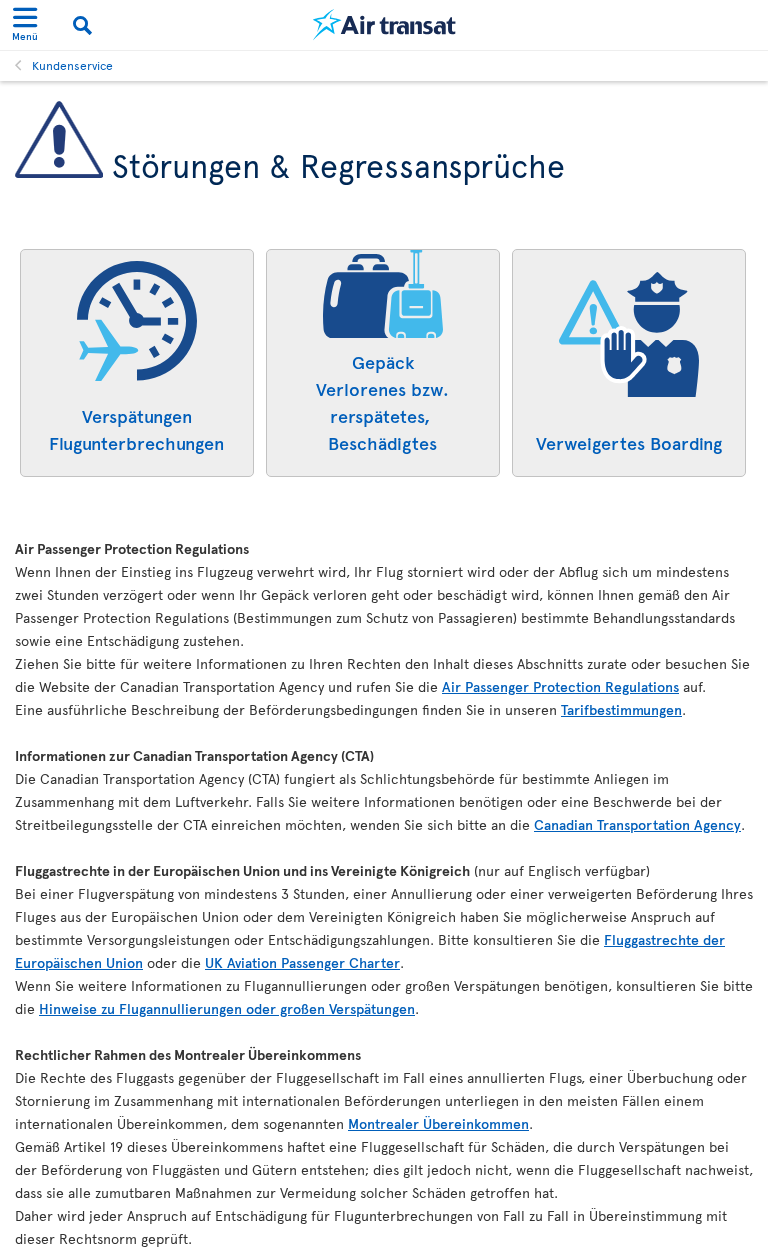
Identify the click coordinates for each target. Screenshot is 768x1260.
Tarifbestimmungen (621, 709)
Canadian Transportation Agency (637, 824)
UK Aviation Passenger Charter (302, 962)
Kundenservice (72, 65)
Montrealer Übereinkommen (438, 1123)
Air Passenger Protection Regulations (560, 686)
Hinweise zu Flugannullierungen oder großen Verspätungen (227, 1008)
